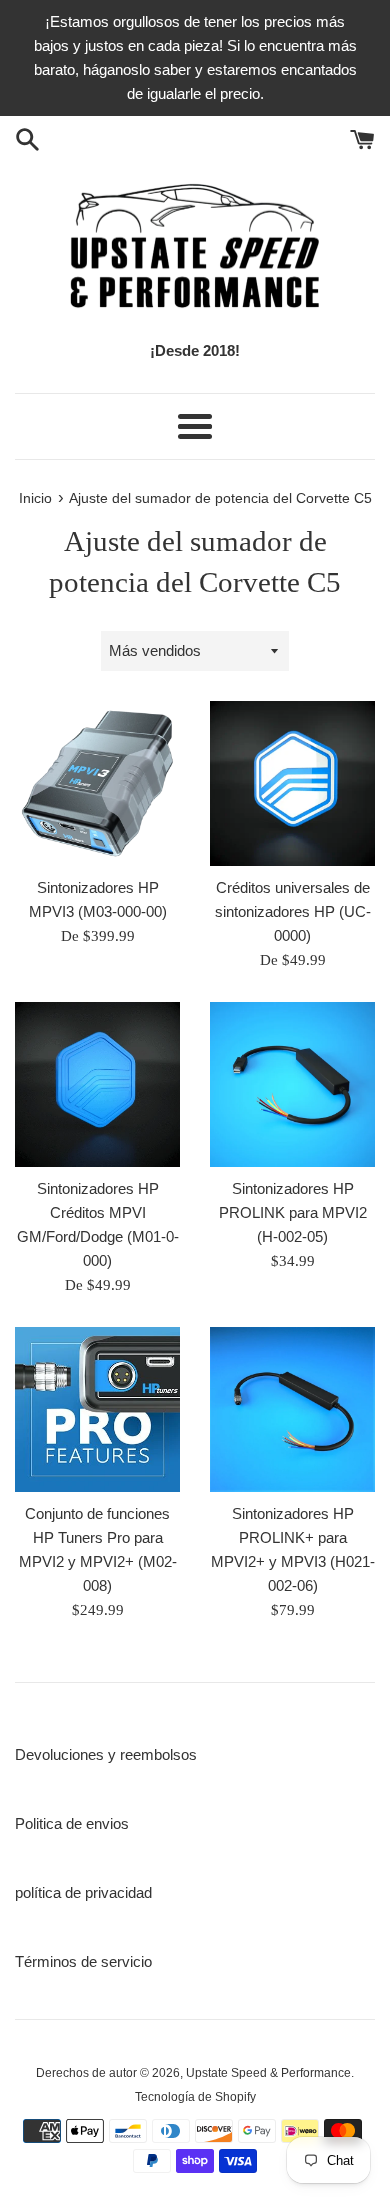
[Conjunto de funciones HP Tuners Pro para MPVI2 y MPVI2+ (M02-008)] (97, 1409)
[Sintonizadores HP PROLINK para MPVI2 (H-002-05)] (292, 1084)
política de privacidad (83, 1892)
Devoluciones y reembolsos (106, 1754)
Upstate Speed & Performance (268, 2073)
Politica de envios (72, 1823)
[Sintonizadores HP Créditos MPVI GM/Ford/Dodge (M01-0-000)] (97, 1084)
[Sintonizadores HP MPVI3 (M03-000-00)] (97, 783)
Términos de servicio (83, 1961)
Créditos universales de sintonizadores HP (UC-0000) (293, 911)
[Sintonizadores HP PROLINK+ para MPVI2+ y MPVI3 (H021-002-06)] (292, 1409)
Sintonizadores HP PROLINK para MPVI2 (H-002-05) (293, 1212)
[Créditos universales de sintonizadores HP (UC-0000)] (292, 783)
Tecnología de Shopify (195, 2097)
